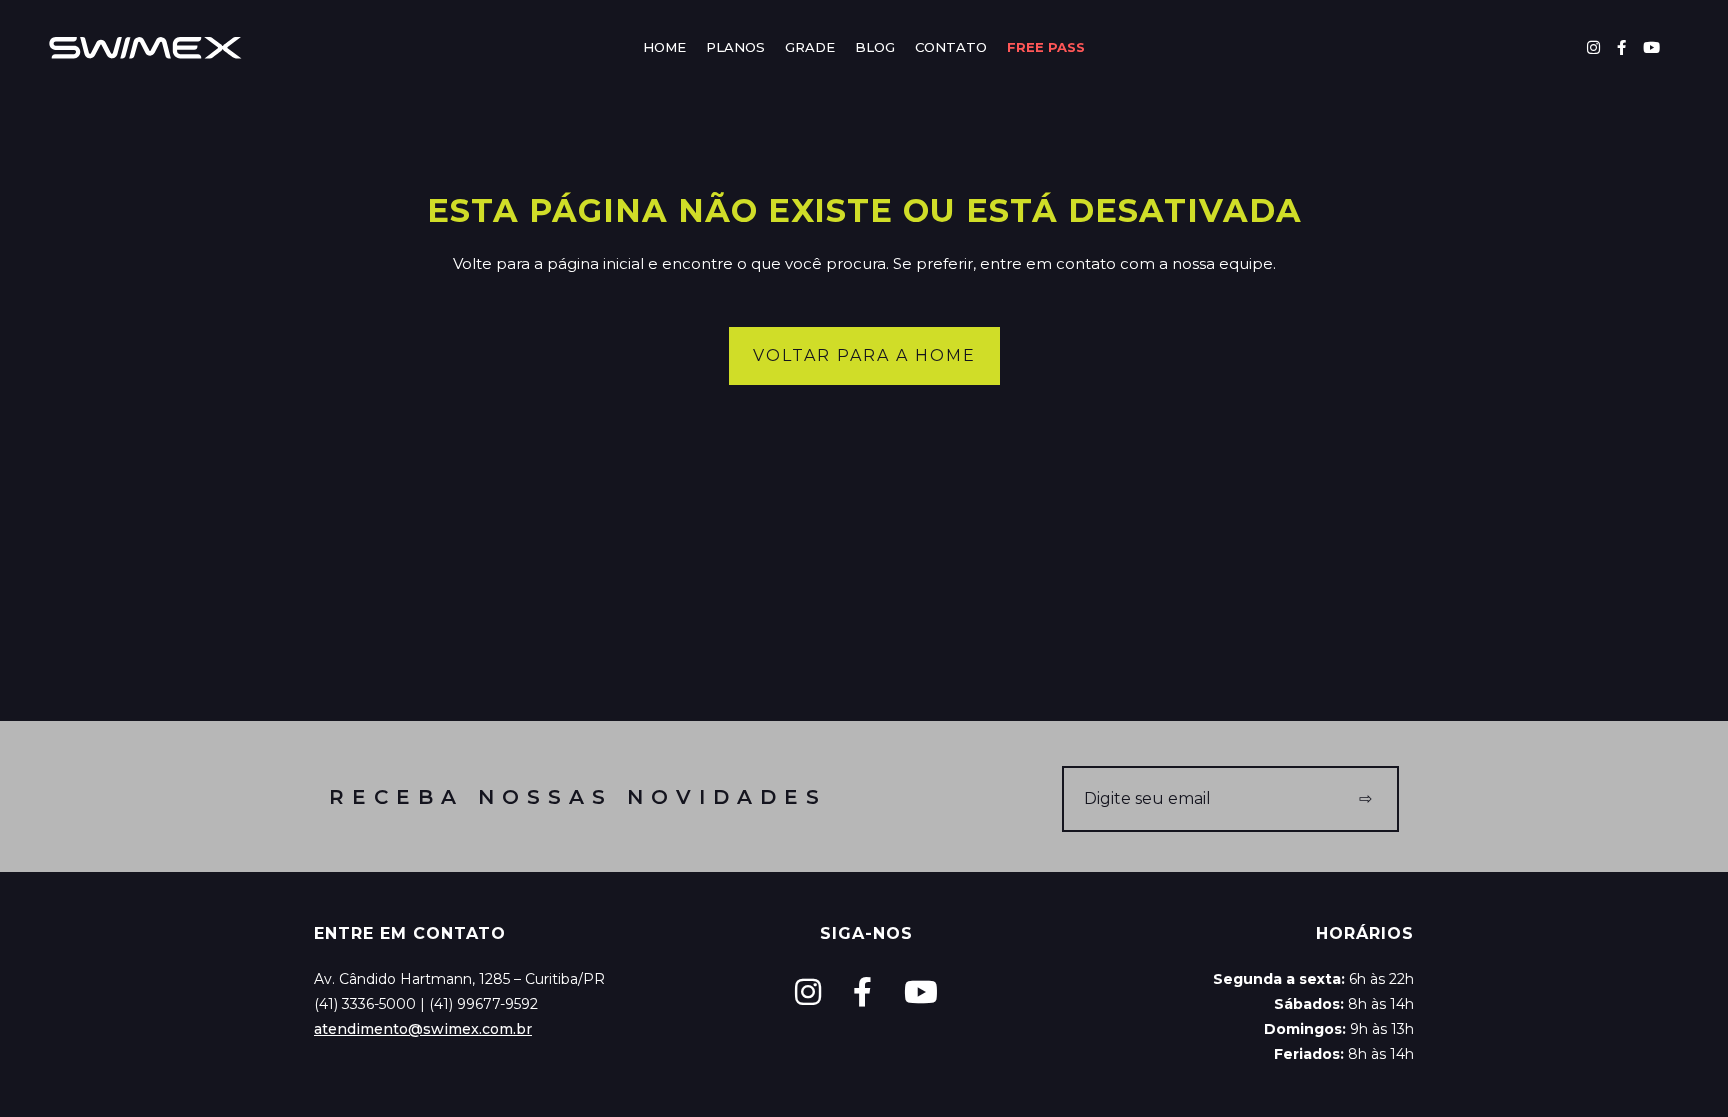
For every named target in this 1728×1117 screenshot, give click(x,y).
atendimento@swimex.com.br (423, 1029)
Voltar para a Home (864, 355)
